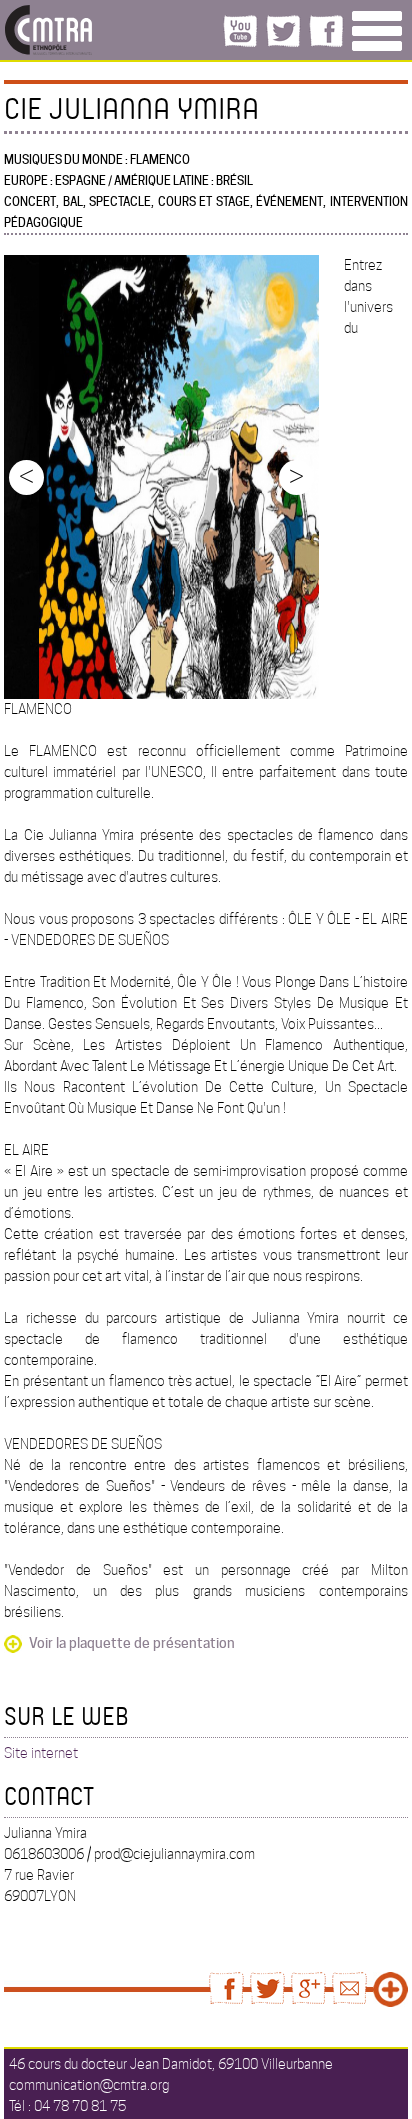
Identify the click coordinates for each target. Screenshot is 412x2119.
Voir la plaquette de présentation (132, 1643)
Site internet (41, 1753)
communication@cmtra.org (89, 2085)
